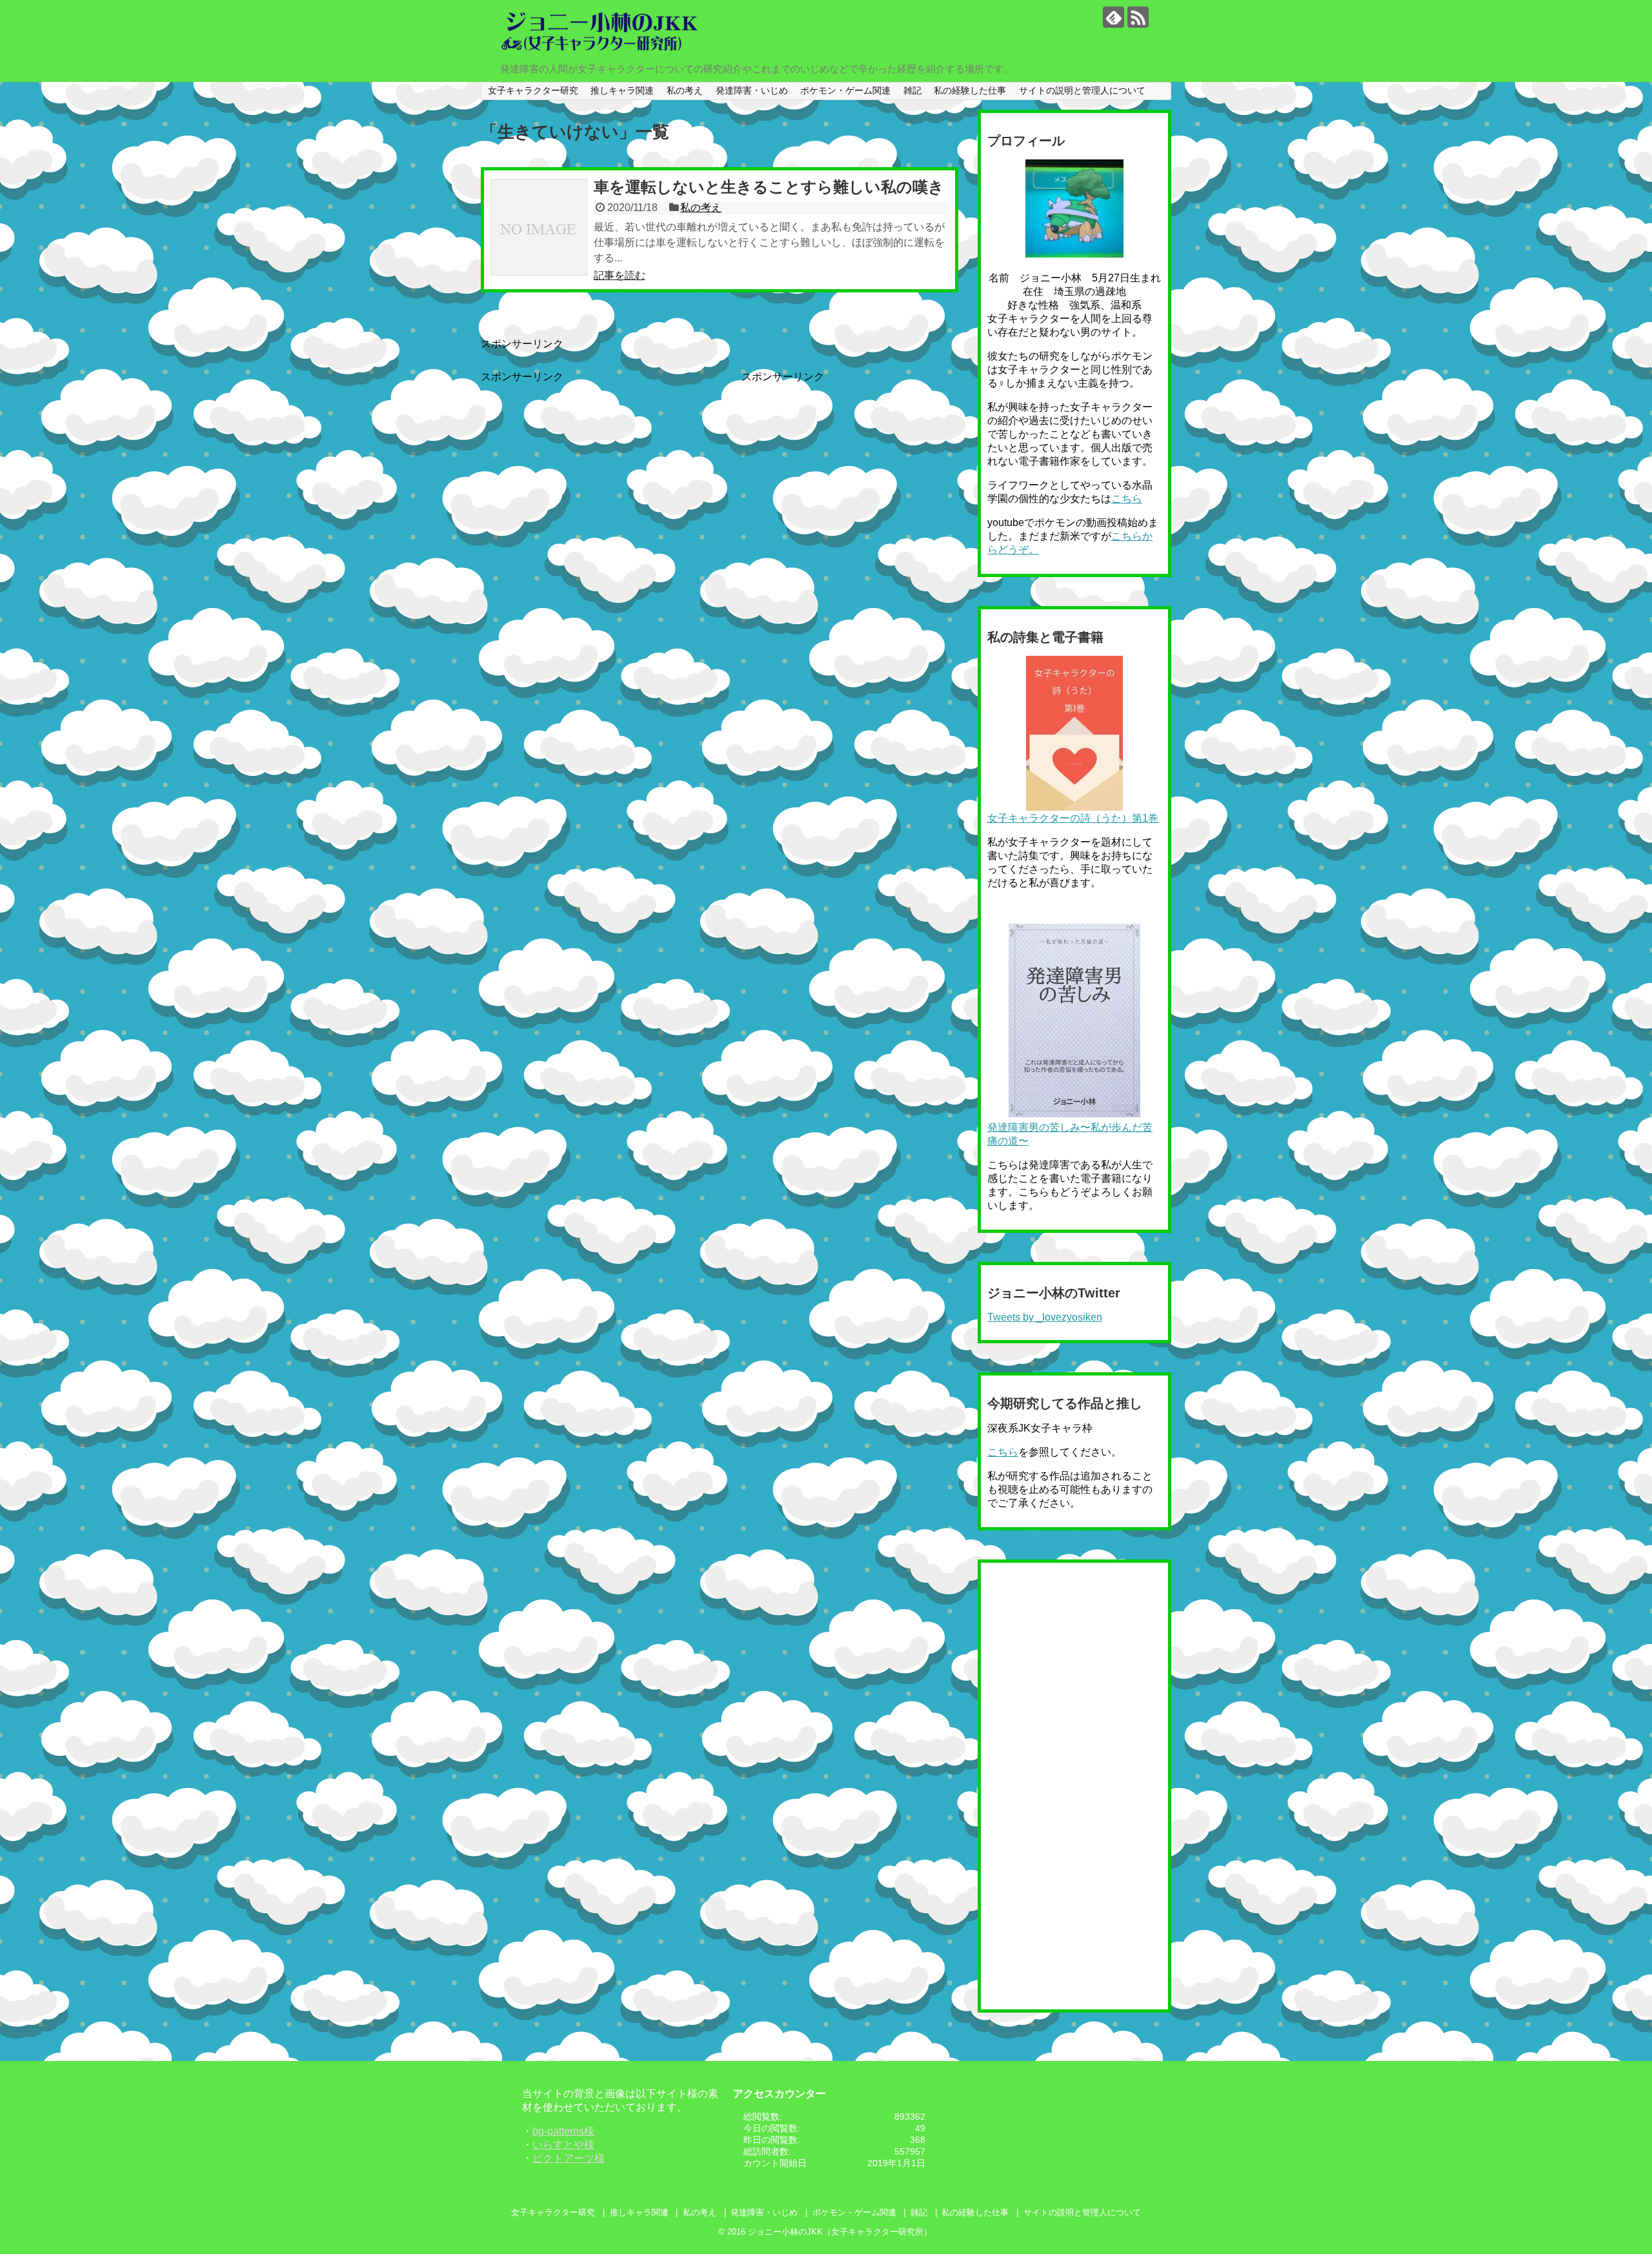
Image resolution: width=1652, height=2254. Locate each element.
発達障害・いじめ (752, 90)
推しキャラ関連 (622, 90)
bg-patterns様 (563, 2131)
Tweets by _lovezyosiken (1045, 1317)
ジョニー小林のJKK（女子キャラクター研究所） (840, 2232)
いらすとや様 (563, 2145)
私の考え (685, 90)
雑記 (912, 90)
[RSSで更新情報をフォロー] (1138, 17)
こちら (1127, 499)
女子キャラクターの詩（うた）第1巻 (1073, 818)
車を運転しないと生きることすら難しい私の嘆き (769, 187)
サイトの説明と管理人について (1082, 90)
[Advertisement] (589, 474)
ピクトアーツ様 (569, 2158)
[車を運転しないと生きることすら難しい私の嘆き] (539, 227)
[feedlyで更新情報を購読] (1113, 17)
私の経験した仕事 (970, 90)
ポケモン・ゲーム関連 (845, 90)
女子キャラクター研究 (533, 90)
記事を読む (619, 275)
